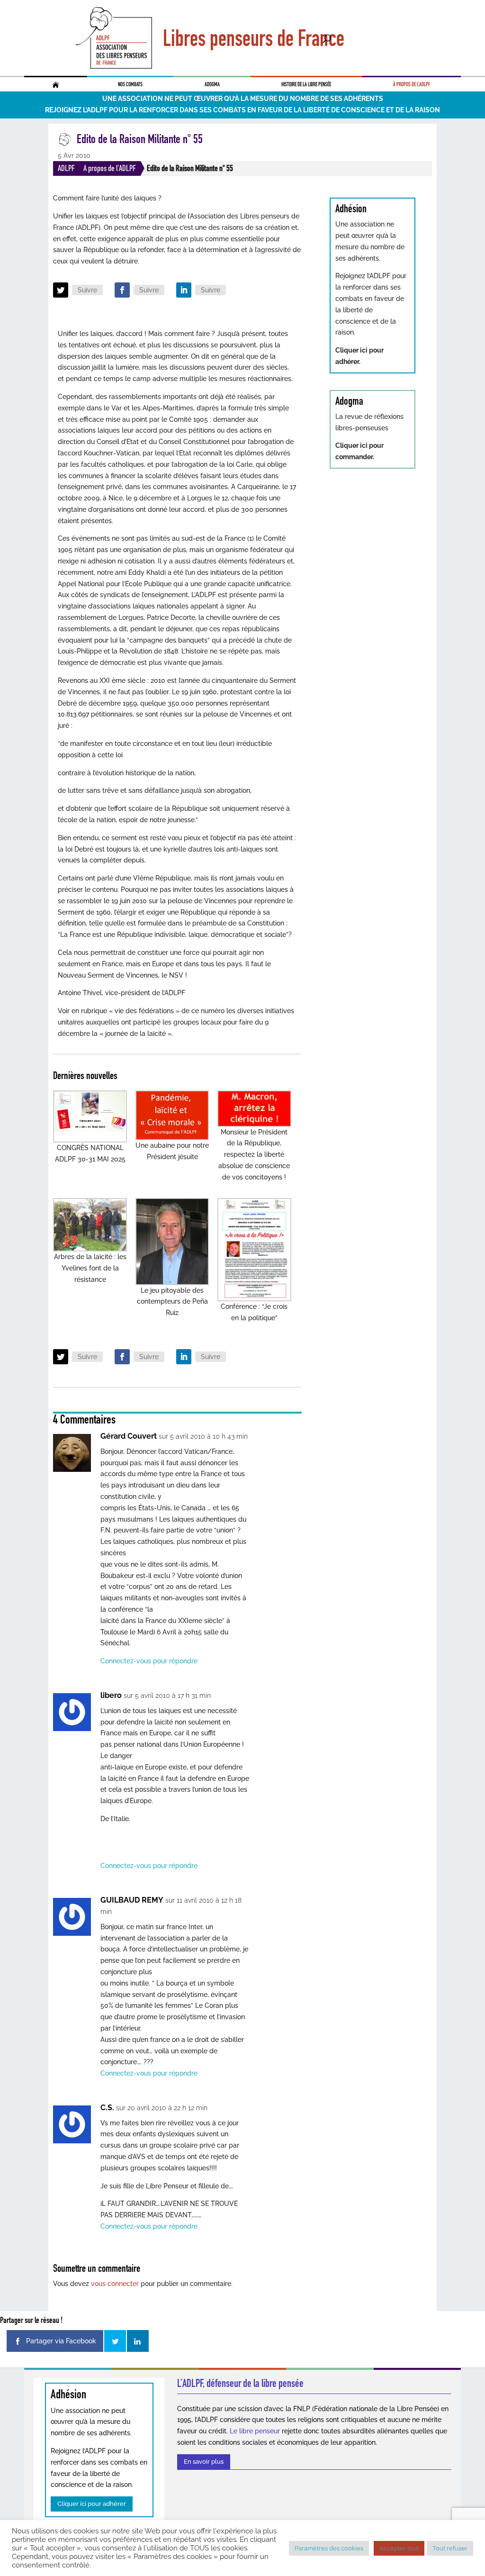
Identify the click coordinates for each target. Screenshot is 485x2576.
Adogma (212, 84)
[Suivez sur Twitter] (61, 290)
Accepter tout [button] (399, 2548)
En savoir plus (204, 2462)
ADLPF (66, 168)
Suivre (87, 290)
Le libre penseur (255, 2431)
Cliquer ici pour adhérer (92, 2504)
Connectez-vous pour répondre (149, 1661)
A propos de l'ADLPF (110, 168)
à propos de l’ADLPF (412, 84)
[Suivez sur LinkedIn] (184, 290)
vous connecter (115, 2284)
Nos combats (130, 84)
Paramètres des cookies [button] (329, 2548)
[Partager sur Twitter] (115, 2341)
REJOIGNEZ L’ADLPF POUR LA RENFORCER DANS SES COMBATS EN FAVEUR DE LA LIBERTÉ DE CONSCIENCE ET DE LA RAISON (242, 110)
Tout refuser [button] (450, 2548)
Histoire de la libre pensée (306, 84)
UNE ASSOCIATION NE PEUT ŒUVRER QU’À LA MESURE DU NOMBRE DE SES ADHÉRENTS (243, 99)
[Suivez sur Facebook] (122, 290)
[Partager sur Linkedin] (138, 2341)
